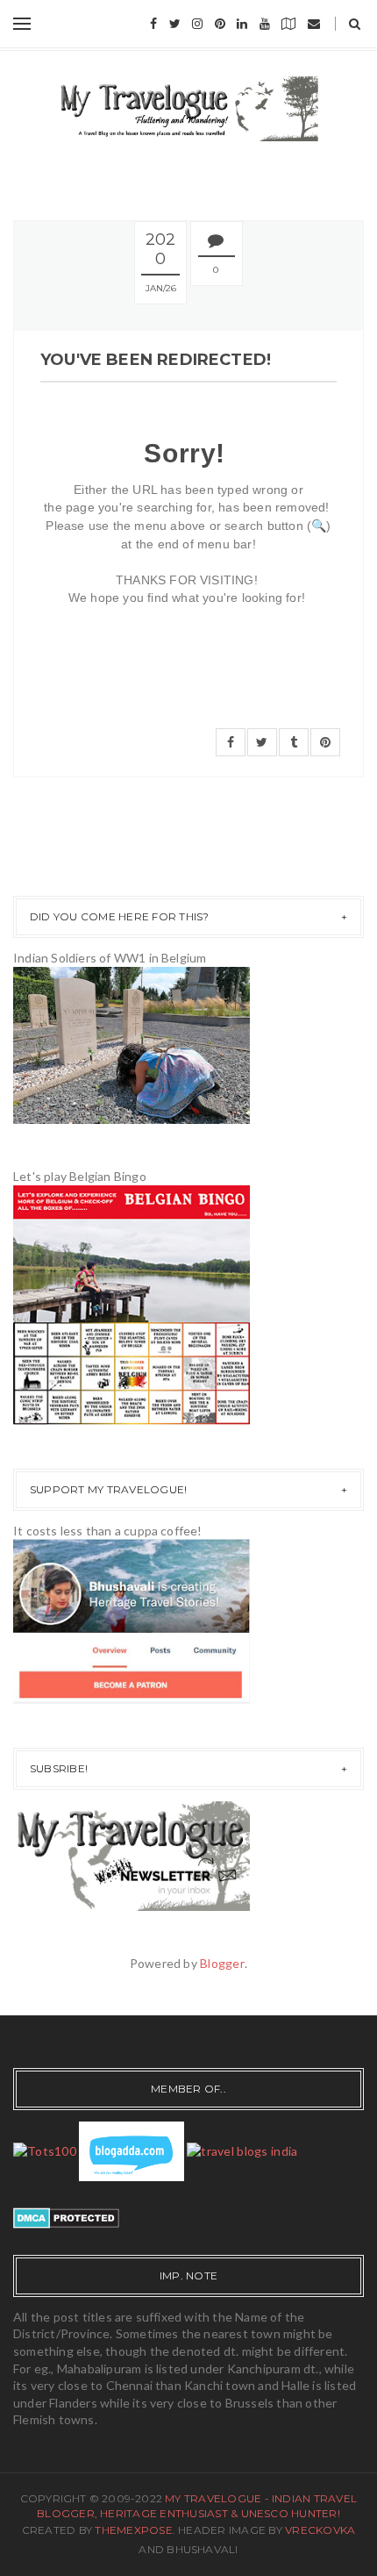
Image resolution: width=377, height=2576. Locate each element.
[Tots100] (45, 2150)
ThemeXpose (133, 2530)
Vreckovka (320, 2530)
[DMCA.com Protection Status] (66, 2216)
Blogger (222, 1963)
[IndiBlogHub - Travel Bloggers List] (242, 2150)
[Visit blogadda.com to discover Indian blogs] (132, 2150)
